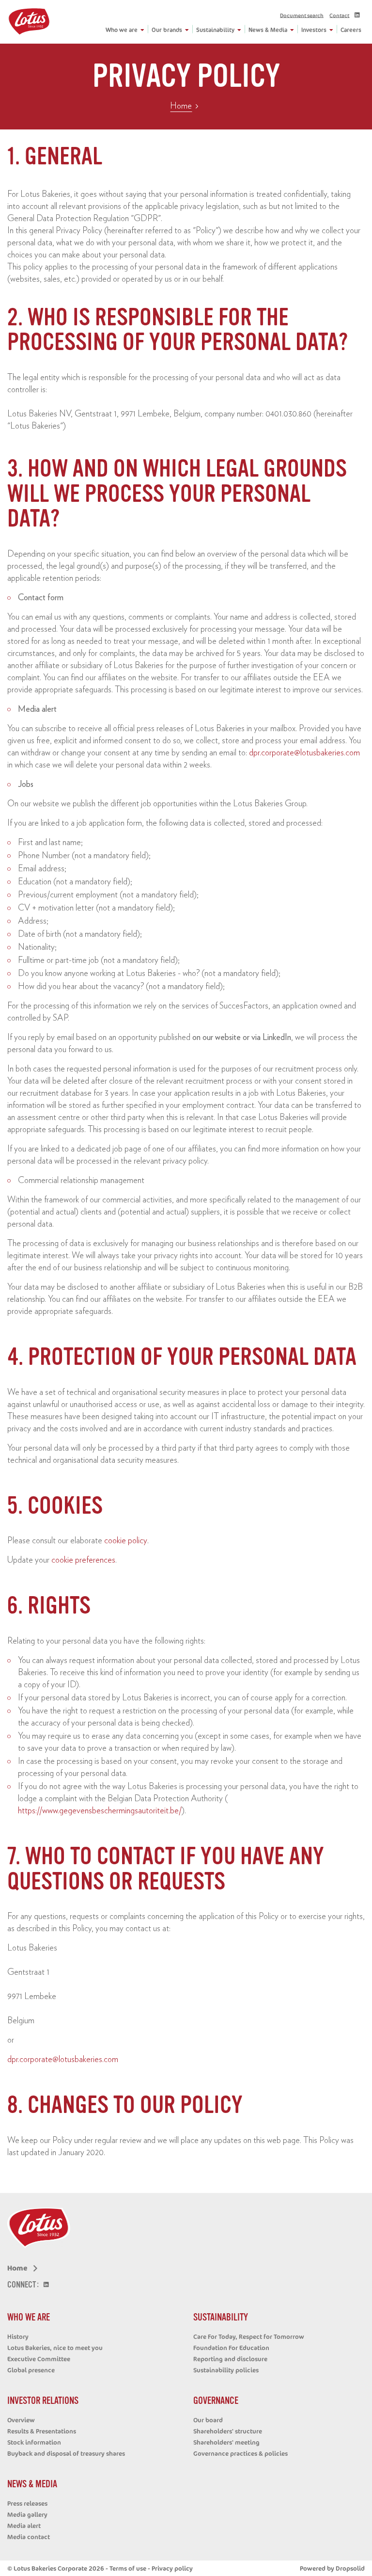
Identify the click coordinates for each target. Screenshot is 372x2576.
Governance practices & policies (240, 2453)
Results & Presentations (42, 2431)
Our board (208, 2420)
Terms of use (128, 2568)
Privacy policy (172, 2568)
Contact (339, 15)
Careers (351, 30)
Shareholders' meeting (226, 2442)
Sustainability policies (226, 2370)
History (18, 2336)
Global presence (31, 2370)
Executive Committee (39, 2359)
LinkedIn (359, 16)
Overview (21, 2420)
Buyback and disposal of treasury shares (66, 2453)
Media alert (24, 2526)
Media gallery (27, 2514)
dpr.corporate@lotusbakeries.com (304, 753)
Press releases (27, 2503)
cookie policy (126, 1541)
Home (181, 106)
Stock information (34, 2442)
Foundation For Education (231, 2348)
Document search (302, 15)
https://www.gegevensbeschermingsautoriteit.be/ (100, 1811)
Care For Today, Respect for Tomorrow (249, 2336)
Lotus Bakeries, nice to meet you (55, 2348)
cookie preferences (83, 1560)
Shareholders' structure (228, 2431)
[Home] (29, 22)
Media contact (29, 2537)
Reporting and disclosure (230, 2359)
